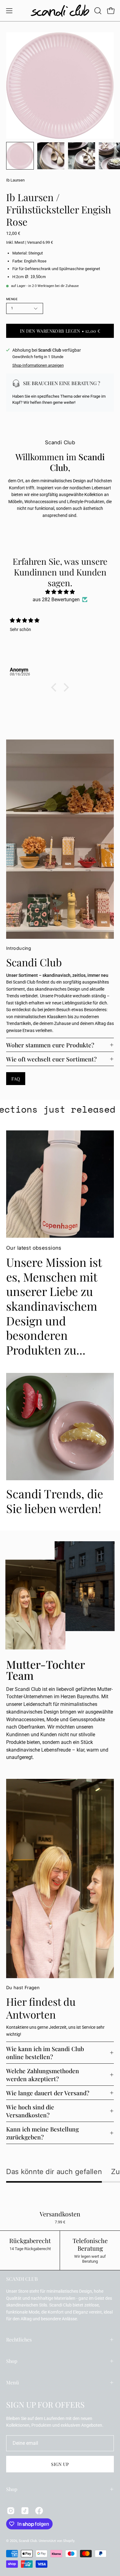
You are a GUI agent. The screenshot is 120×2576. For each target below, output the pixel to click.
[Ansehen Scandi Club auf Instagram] (11, 2511)
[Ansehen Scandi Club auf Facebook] (39, 2511)
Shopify (69, 2541)
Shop (12, 2361)
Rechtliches (19, 2339)
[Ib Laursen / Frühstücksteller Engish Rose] (20, 156)
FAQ (16, 1079)
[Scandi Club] (60, 11)
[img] (60, 592)
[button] (97, 11)
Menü (12, 2382)
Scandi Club (28, 2541)
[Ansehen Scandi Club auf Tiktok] (25, 2511)
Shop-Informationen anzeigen (38, 365)
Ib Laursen (15, 180)
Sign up (60, 2464)
